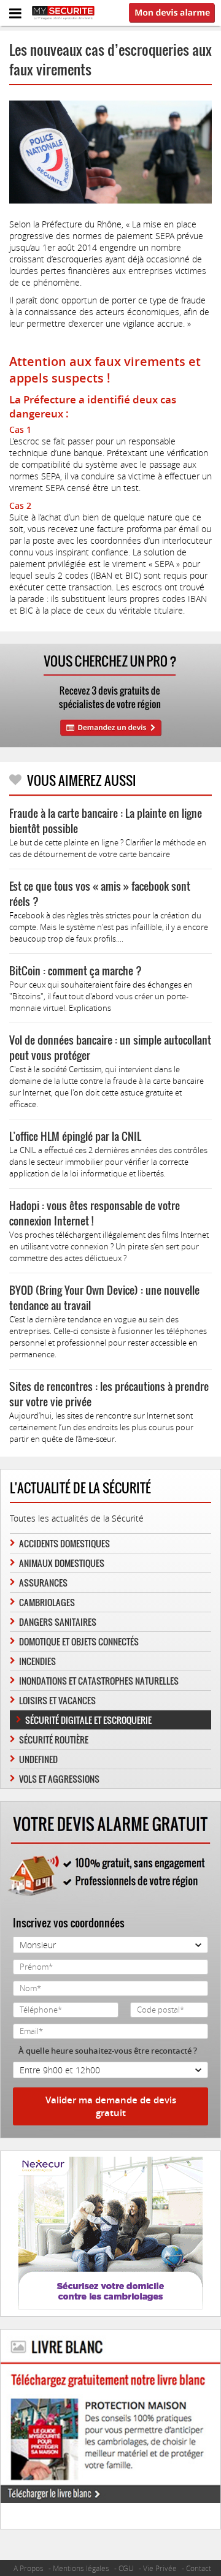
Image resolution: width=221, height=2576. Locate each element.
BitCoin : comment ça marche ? (76, 971)
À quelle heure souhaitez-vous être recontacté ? (108, 2051)
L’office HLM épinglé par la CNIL (75, 1136)
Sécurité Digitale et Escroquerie (88, 1720)
